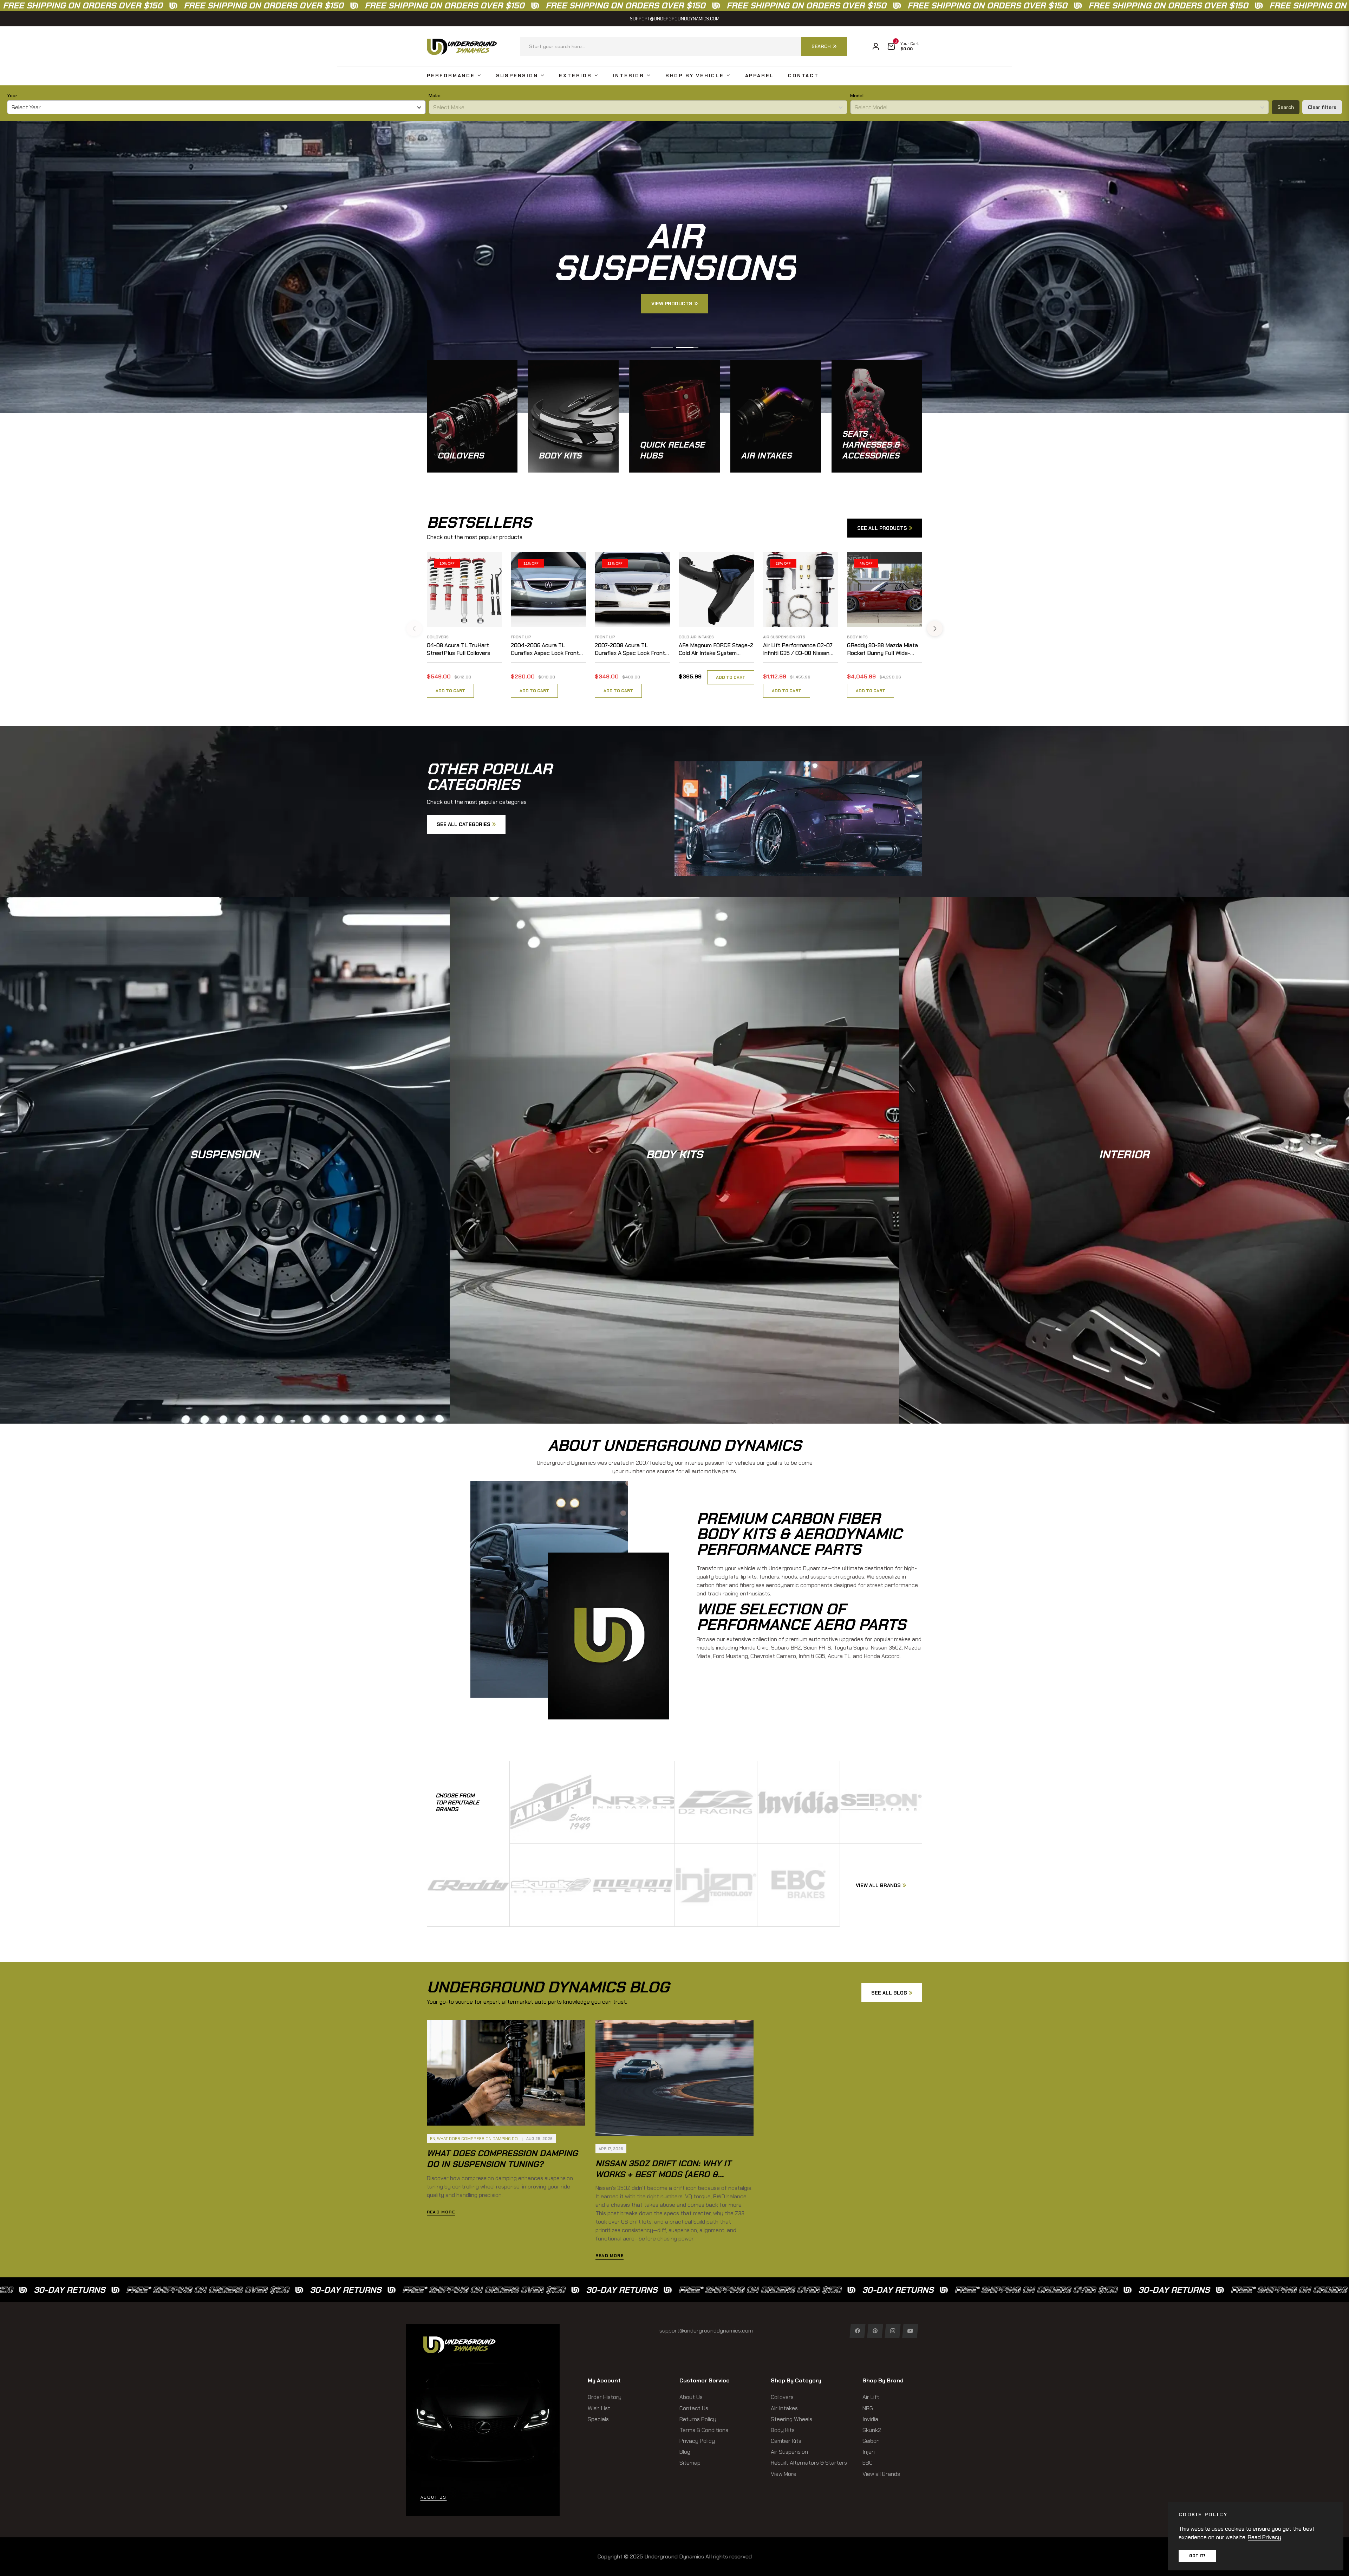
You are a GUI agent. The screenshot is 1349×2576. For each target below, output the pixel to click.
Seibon (871, 2441)
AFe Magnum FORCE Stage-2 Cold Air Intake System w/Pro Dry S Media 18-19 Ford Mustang (716, 649)
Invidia (870, 2419)
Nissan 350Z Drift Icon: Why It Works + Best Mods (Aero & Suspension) (663, 2174)
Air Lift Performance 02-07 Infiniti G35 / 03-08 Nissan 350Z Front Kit (798, 649)
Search (1286, 107)
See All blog (889, 1993)
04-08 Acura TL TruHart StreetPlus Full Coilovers (458, 649)
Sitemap (690, 2463)
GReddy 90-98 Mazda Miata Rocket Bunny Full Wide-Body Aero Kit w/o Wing (882, 649)
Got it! (1197, 2556)
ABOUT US (434, 2497)
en (433, 2139)
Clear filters (1322, 107)
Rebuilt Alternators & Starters (809, 2463)
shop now (225, 1177)
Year (12, 96)
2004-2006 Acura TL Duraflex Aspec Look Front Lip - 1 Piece (545, 649)
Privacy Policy (697, 2441)
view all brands (878, 1885)
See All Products (882, 528)
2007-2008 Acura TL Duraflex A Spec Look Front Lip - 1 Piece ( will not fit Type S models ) (630, 649)
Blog (685, 2452)
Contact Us (694, 2408)
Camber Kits (786, 2441)
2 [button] (687, 347)
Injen (869, 2452)
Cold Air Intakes (696, 637)
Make (435, 96)
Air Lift (871, 2397)
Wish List (599, 2408)
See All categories (464, 824)
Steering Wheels (791, 2419)
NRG (868, 2408)
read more (441, 2212)
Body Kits (857, 637)
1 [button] (662, 347)
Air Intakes (784, 2408)
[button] (684, 46)
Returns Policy (698, 2419)
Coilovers (438, 637)
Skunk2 (872, 2430)
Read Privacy (1265, 2537)
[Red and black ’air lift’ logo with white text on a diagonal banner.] (551, 1802)
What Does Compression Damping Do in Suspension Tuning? (502, 2159)
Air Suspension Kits (784, 637)
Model (857, 96)
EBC (868, 2463)
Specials (598, 2419)
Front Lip (521, 637)
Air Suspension (789, 2452)
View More (784, 2474)
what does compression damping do (477, 2139)
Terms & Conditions (704, 2430)
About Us (691, 2397)
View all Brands (881, 2474)
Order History (605, 2397)
